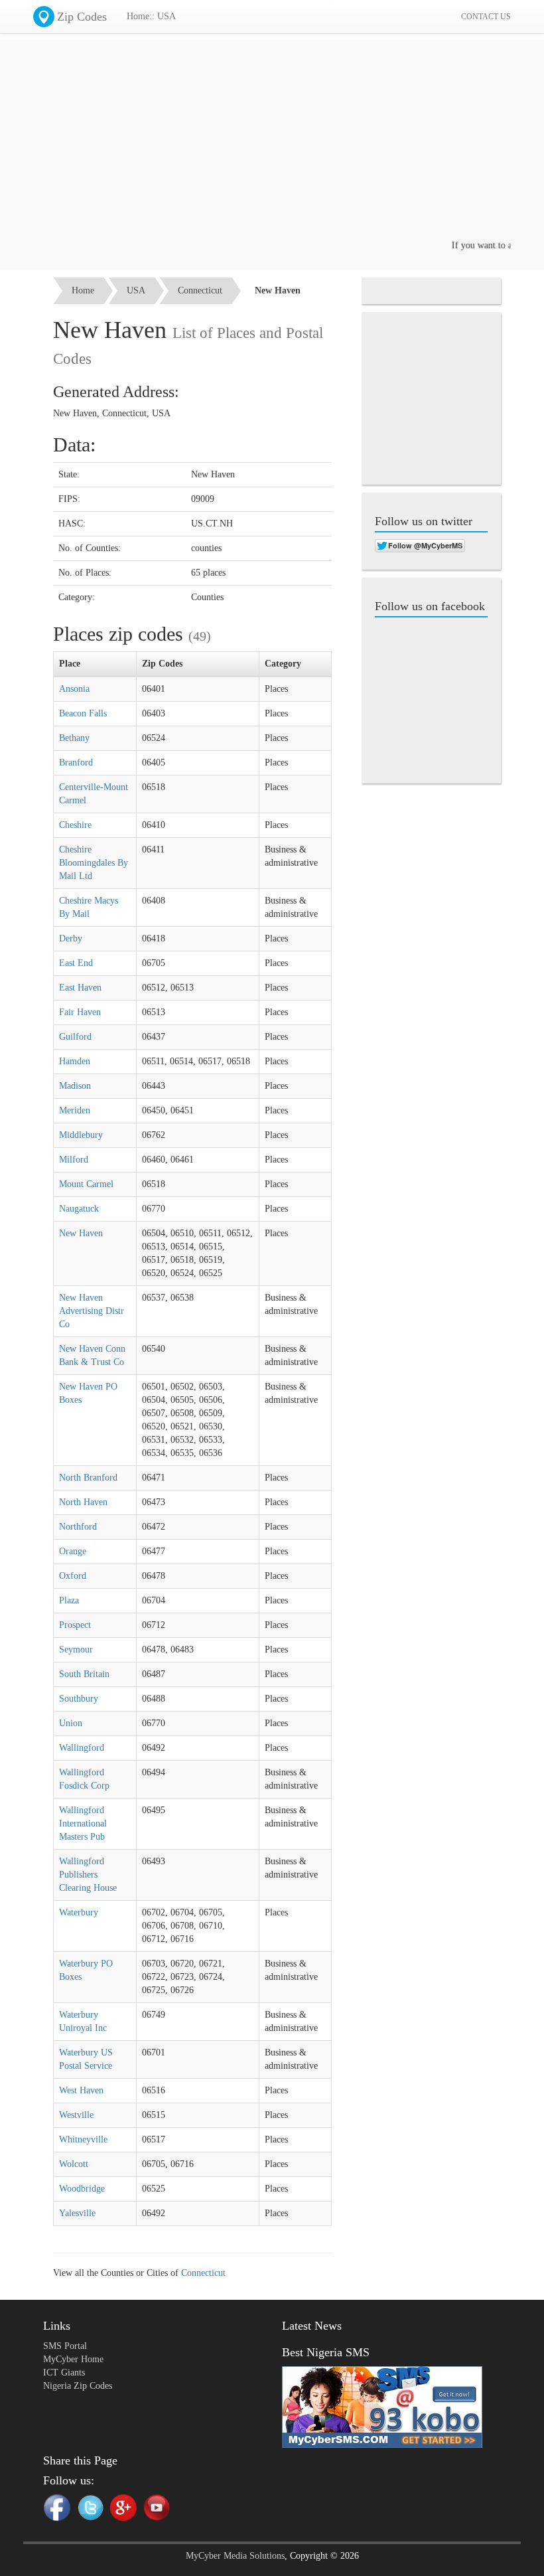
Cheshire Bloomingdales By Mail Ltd (94, 863)
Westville (76, 2115)
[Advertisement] (272, 146)
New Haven (81, 1233)
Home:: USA (151, 16)
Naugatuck (79, 1209)
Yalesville (77, 2213)
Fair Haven (80, 1012)
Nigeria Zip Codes (78, 2386)
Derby (71, 938)
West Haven (81, 2090)
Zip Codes (82, 17)
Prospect (75, 1625)
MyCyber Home (73, 2359)
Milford (74, 1160)
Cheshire (75, 825)
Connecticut (200, 290)
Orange (73, 1551)
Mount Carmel (86, 1184)
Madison (75, 1086)
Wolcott (74, 2164)
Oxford (73, 1576)
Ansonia (74, 689)
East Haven (80, 988)
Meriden (75, 1110)
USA (136, 290)
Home (83, 290)
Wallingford (82, 1748)
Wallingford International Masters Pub (83, 1823)
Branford (76, 763)
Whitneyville (83, 2139)
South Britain (84, 1674)
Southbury (79, 1699)
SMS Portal (65, 2346)
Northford (78, 1527)
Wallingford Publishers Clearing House (88, 1875)
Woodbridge (82, 2189)
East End (76, 963)
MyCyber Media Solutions (235, 2556)
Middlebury (81, 1135)
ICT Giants (64, 2373)
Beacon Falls (83, 713)
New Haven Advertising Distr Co (92, 1311)
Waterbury (79, 1912)
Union (71, 1723)
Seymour (76, 1650)
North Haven (83, 1502)
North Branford (88, 1478)
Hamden (75, 1061)
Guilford (75, 1037)
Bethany (74, 738)
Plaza (69, 1600)
